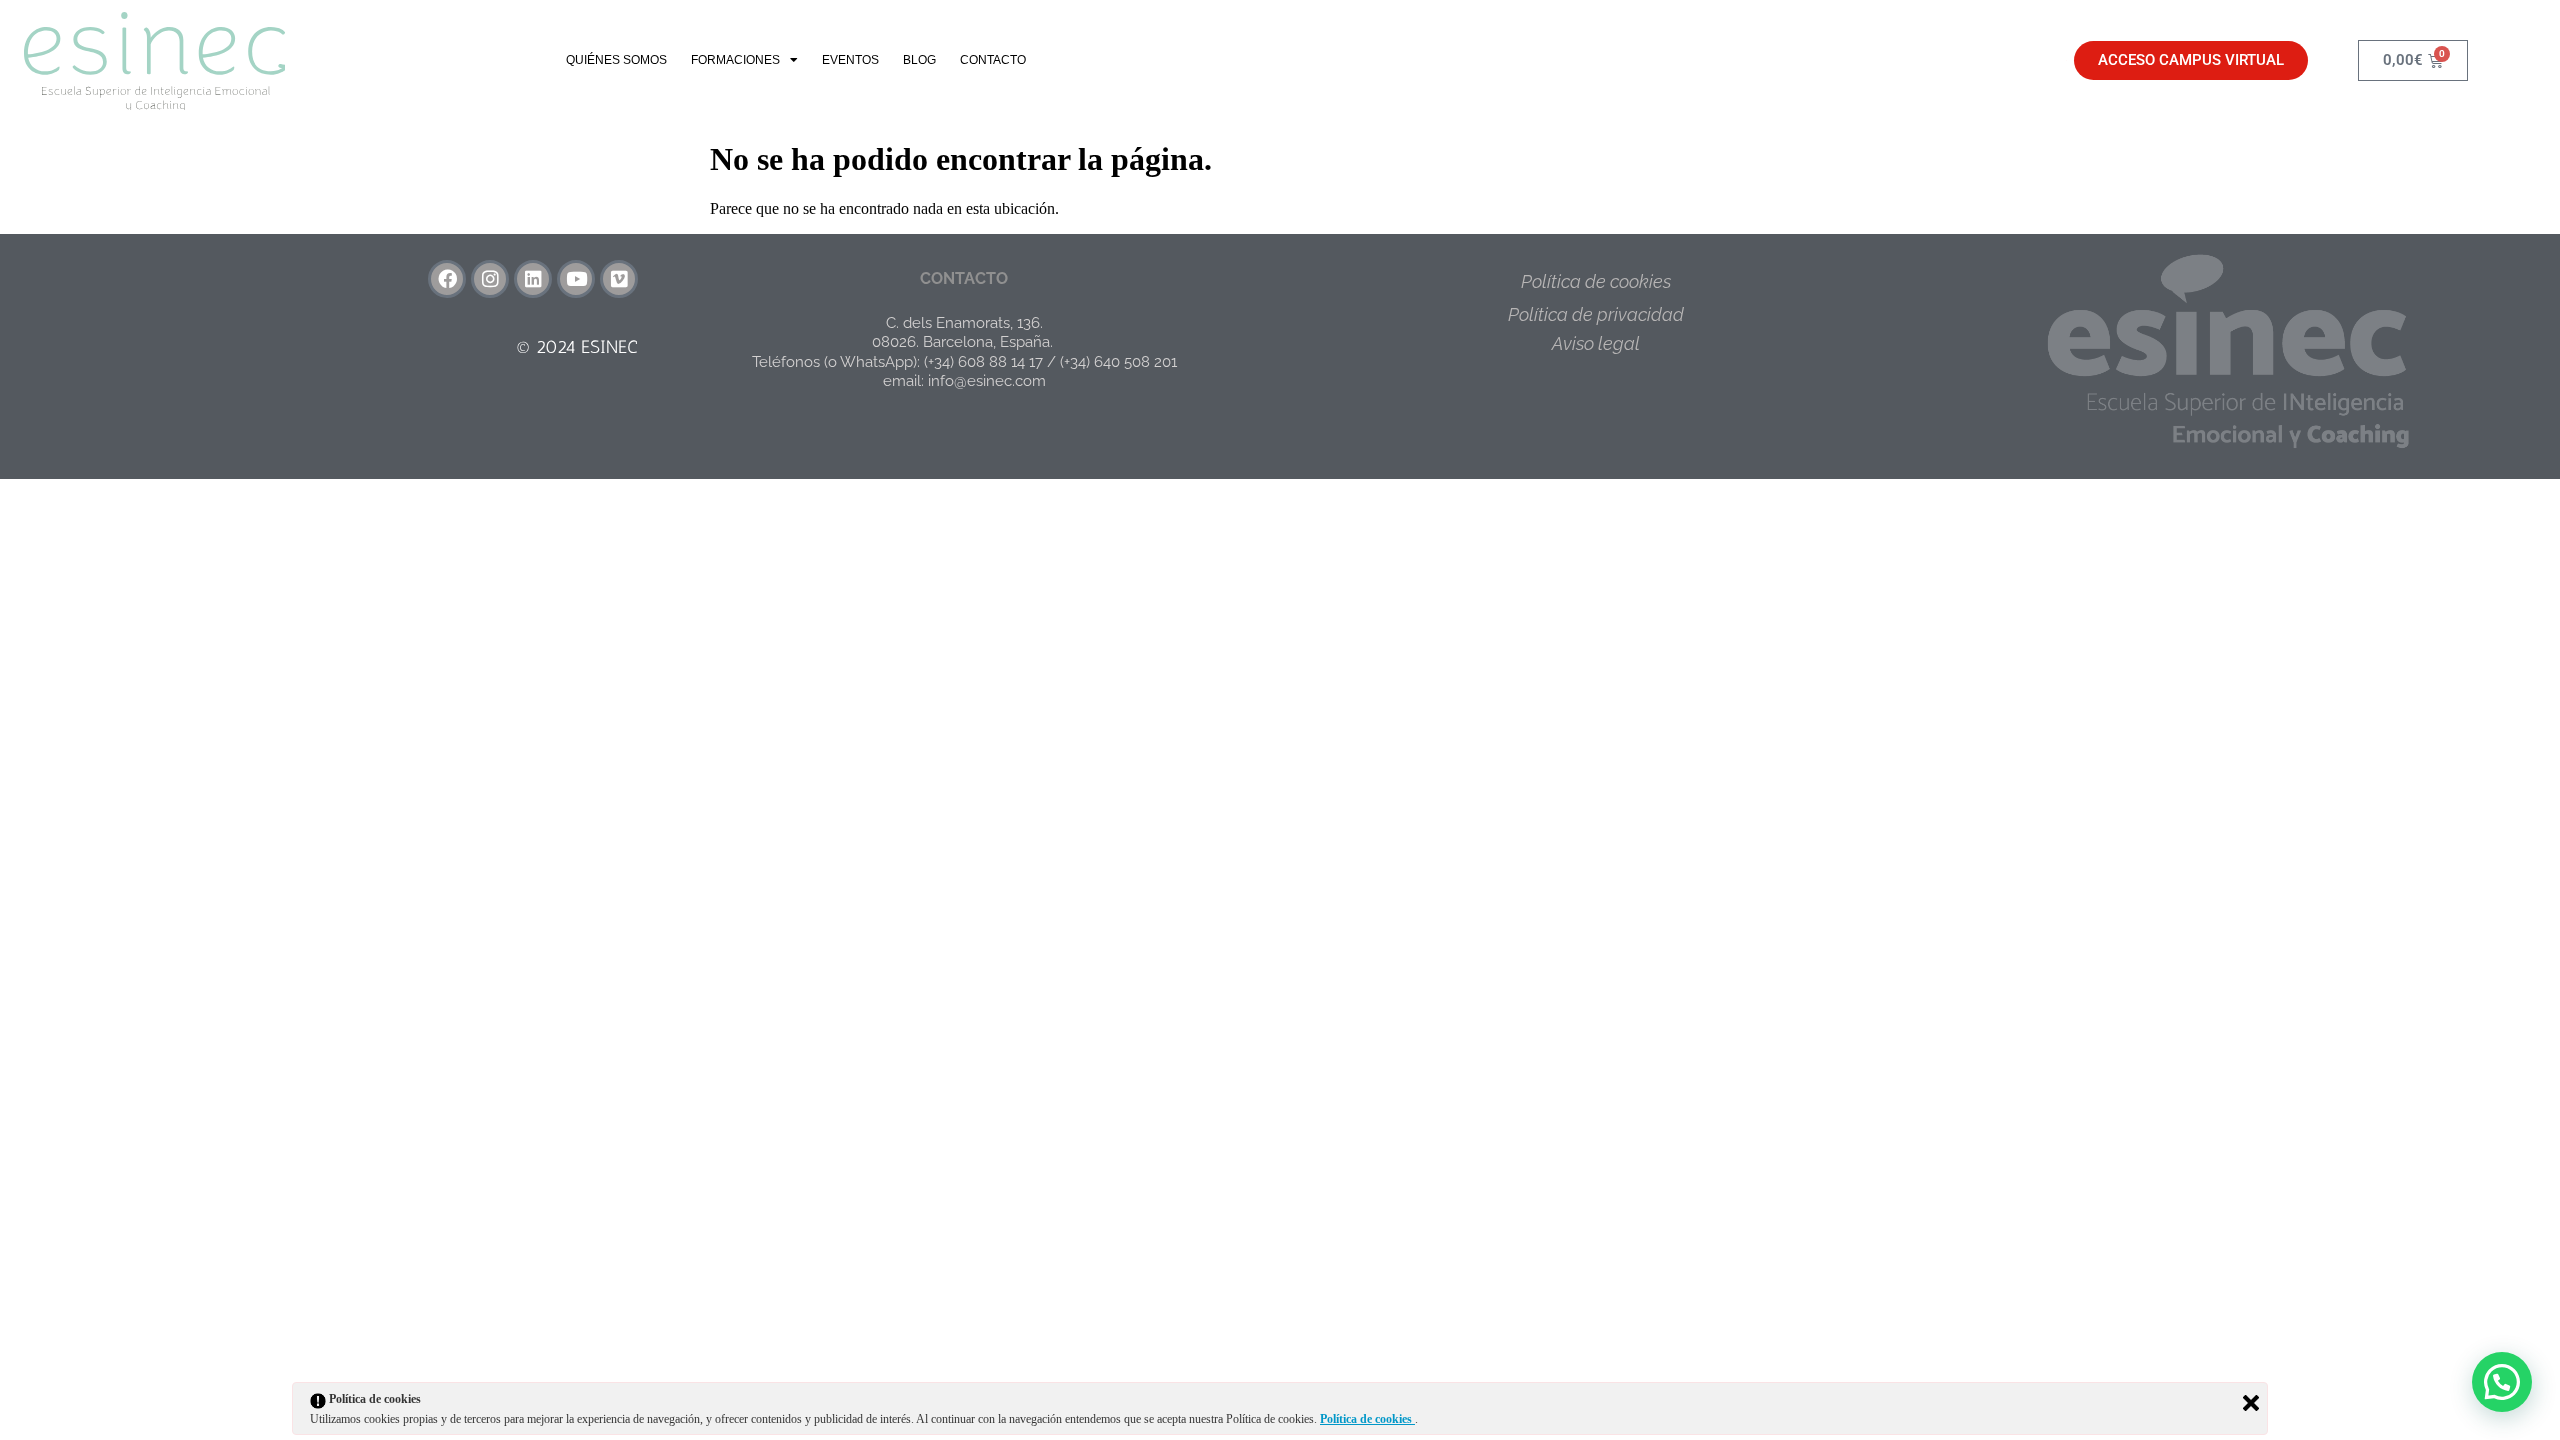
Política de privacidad (1596, 314)
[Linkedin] (533, 279)
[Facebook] (447, 279)
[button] (2502, 1382)
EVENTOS (850, 60)
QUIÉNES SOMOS (616, 60)
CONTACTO (993, 60)
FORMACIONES (735, 60)
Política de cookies (1596, 281)
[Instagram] (490, 279)
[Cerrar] (2251, 1403)
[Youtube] (576, 279)
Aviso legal (1596, 343)
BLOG (919, 60)
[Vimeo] (619, 279)
